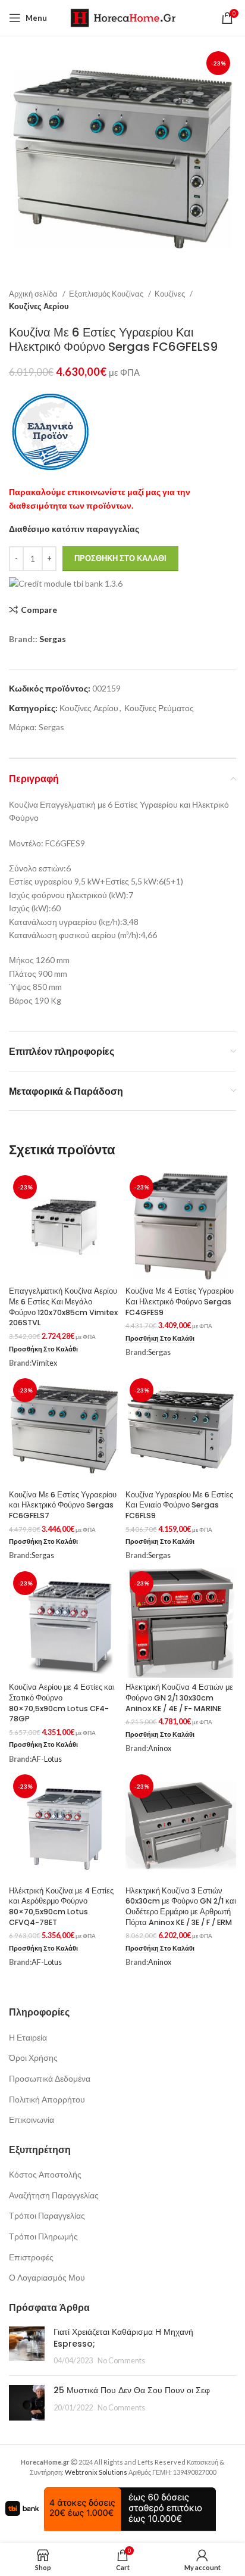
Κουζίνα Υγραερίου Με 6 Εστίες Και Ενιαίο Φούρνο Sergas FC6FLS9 (179, 1505)
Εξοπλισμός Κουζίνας (107, 294)
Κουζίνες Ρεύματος (159, 708)
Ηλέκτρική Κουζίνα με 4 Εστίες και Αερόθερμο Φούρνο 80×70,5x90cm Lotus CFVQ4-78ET (61, 1907)
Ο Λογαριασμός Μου (47, 2277)
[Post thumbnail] (27, 2346)
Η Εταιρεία (28, 2037)
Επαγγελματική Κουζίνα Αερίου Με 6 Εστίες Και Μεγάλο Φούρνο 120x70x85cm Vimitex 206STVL (63, 1307)
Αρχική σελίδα (34, 294)
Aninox (160, 1748)
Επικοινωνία (32, 2119)
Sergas (53, 639)
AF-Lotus (47, 1759)
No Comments (121, 2361)
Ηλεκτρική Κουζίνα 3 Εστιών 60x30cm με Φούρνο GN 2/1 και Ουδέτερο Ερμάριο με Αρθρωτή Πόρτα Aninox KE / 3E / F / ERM (181, 1907)
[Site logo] (123, 17)
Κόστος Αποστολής (45, 2174)
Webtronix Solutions (96, 2472)
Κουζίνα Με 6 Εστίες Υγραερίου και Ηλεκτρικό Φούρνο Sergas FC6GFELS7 (63, 1505)
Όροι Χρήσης (33, 2058)
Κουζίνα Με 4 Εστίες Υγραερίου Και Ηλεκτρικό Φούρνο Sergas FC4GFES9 (180, 1301)
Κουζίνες (171, 294)
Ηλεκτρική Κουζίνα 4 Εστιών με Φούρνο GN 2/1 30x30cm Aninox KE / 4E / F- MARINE (179, 1697)
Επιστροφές (31, 2257)
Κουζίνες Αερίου (39, 306)
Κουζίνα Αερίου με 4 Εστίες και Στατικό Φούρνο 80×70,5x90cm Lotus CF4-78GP (62, 1703)
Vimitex (44, 1363)
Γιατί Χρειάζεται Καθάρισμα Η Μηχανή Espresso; (123, 2338)
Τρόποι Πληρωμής (43, 2236)
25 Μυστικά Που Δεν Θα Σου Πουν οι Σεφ (132, 2390)
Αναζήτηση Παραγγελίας (54, 2195)
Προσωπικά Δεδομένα (50, 2078)
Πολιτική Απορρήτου (47, 2099)
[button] (43, 1349)
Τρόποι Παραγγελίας (47, 2215)
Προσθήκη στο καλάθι (120, 558)
